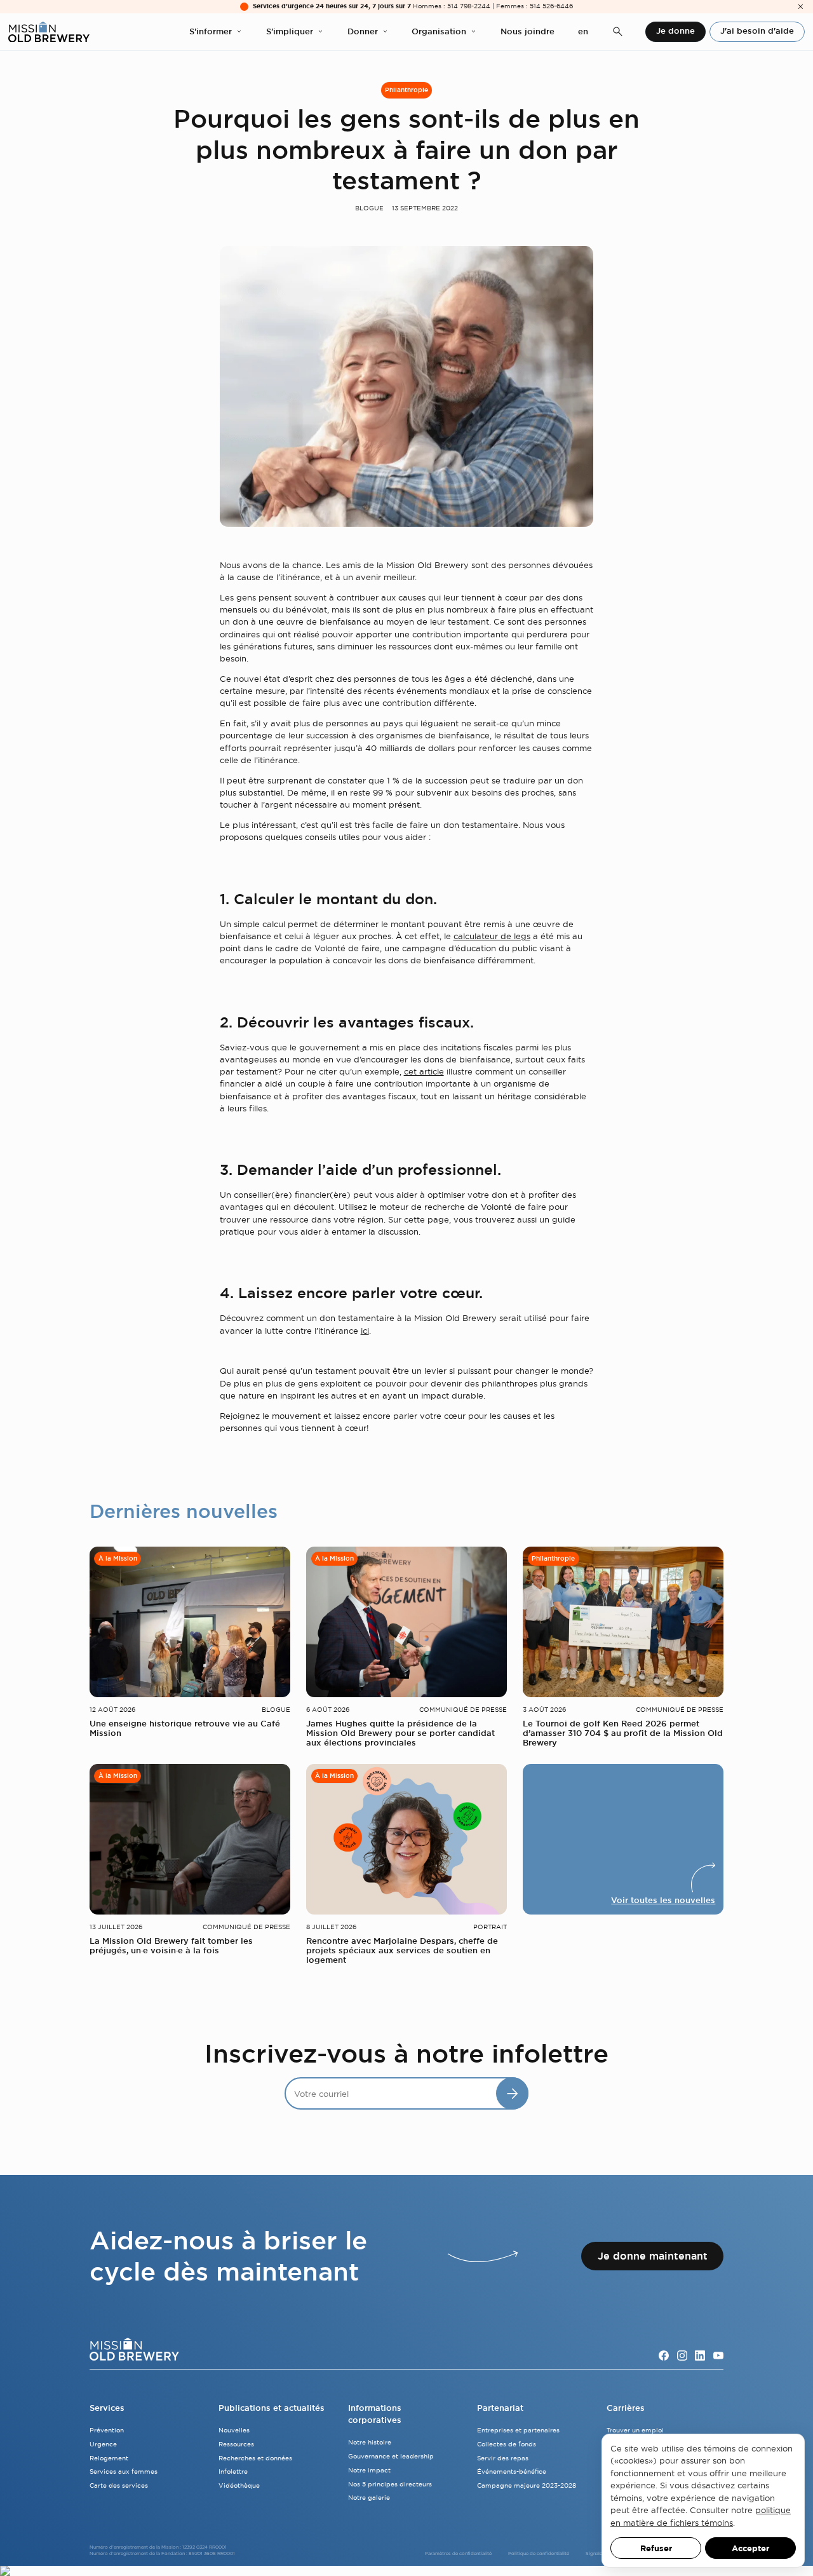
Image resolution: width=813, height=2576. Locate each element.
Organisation (439, 31)
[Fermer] (801, 7)
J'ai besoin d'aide (757, 31)
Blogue (369, 208)
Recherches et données (255, 2458)
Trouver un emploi (635, 2430)
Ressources (236, 2444)
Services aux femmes (124, 2471)
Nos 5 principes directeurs (390, 2484)
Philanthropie (406, 90)
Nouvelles (234, 2430)
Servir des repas (503, 2458)
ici (365, 1331)
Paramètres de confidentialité (458, 2553)
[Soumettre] (512, 2093)
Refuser (656, 2548)
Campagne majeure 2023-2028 (527, 2485)
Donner (363, 31)
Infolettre (233, 2471)
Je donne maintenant (653, 2256)
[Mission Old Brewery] (49, 32)
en (583, 31)
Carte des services (119, 2485)
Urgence (103, 2444)
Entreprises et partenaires (518, 2430)
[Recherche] (618, 32)
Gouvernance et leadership (391, 2456)
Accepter (750, 2548)
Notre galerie (369, 2498)
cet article (424, 1071)
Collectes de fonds (507, 2444)
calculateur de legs (492, 936)
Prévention (107, 2430)
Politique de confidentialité (539, 2553)
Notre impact (369, 2470)
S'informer (211, 31)
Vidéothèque (239, 2485)
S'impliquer (290, 31)
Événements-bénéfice (512, 2471)
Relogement (109, 2458)
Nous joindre (527, 31)
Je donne (675, 31)
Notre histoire (370, 2442)
